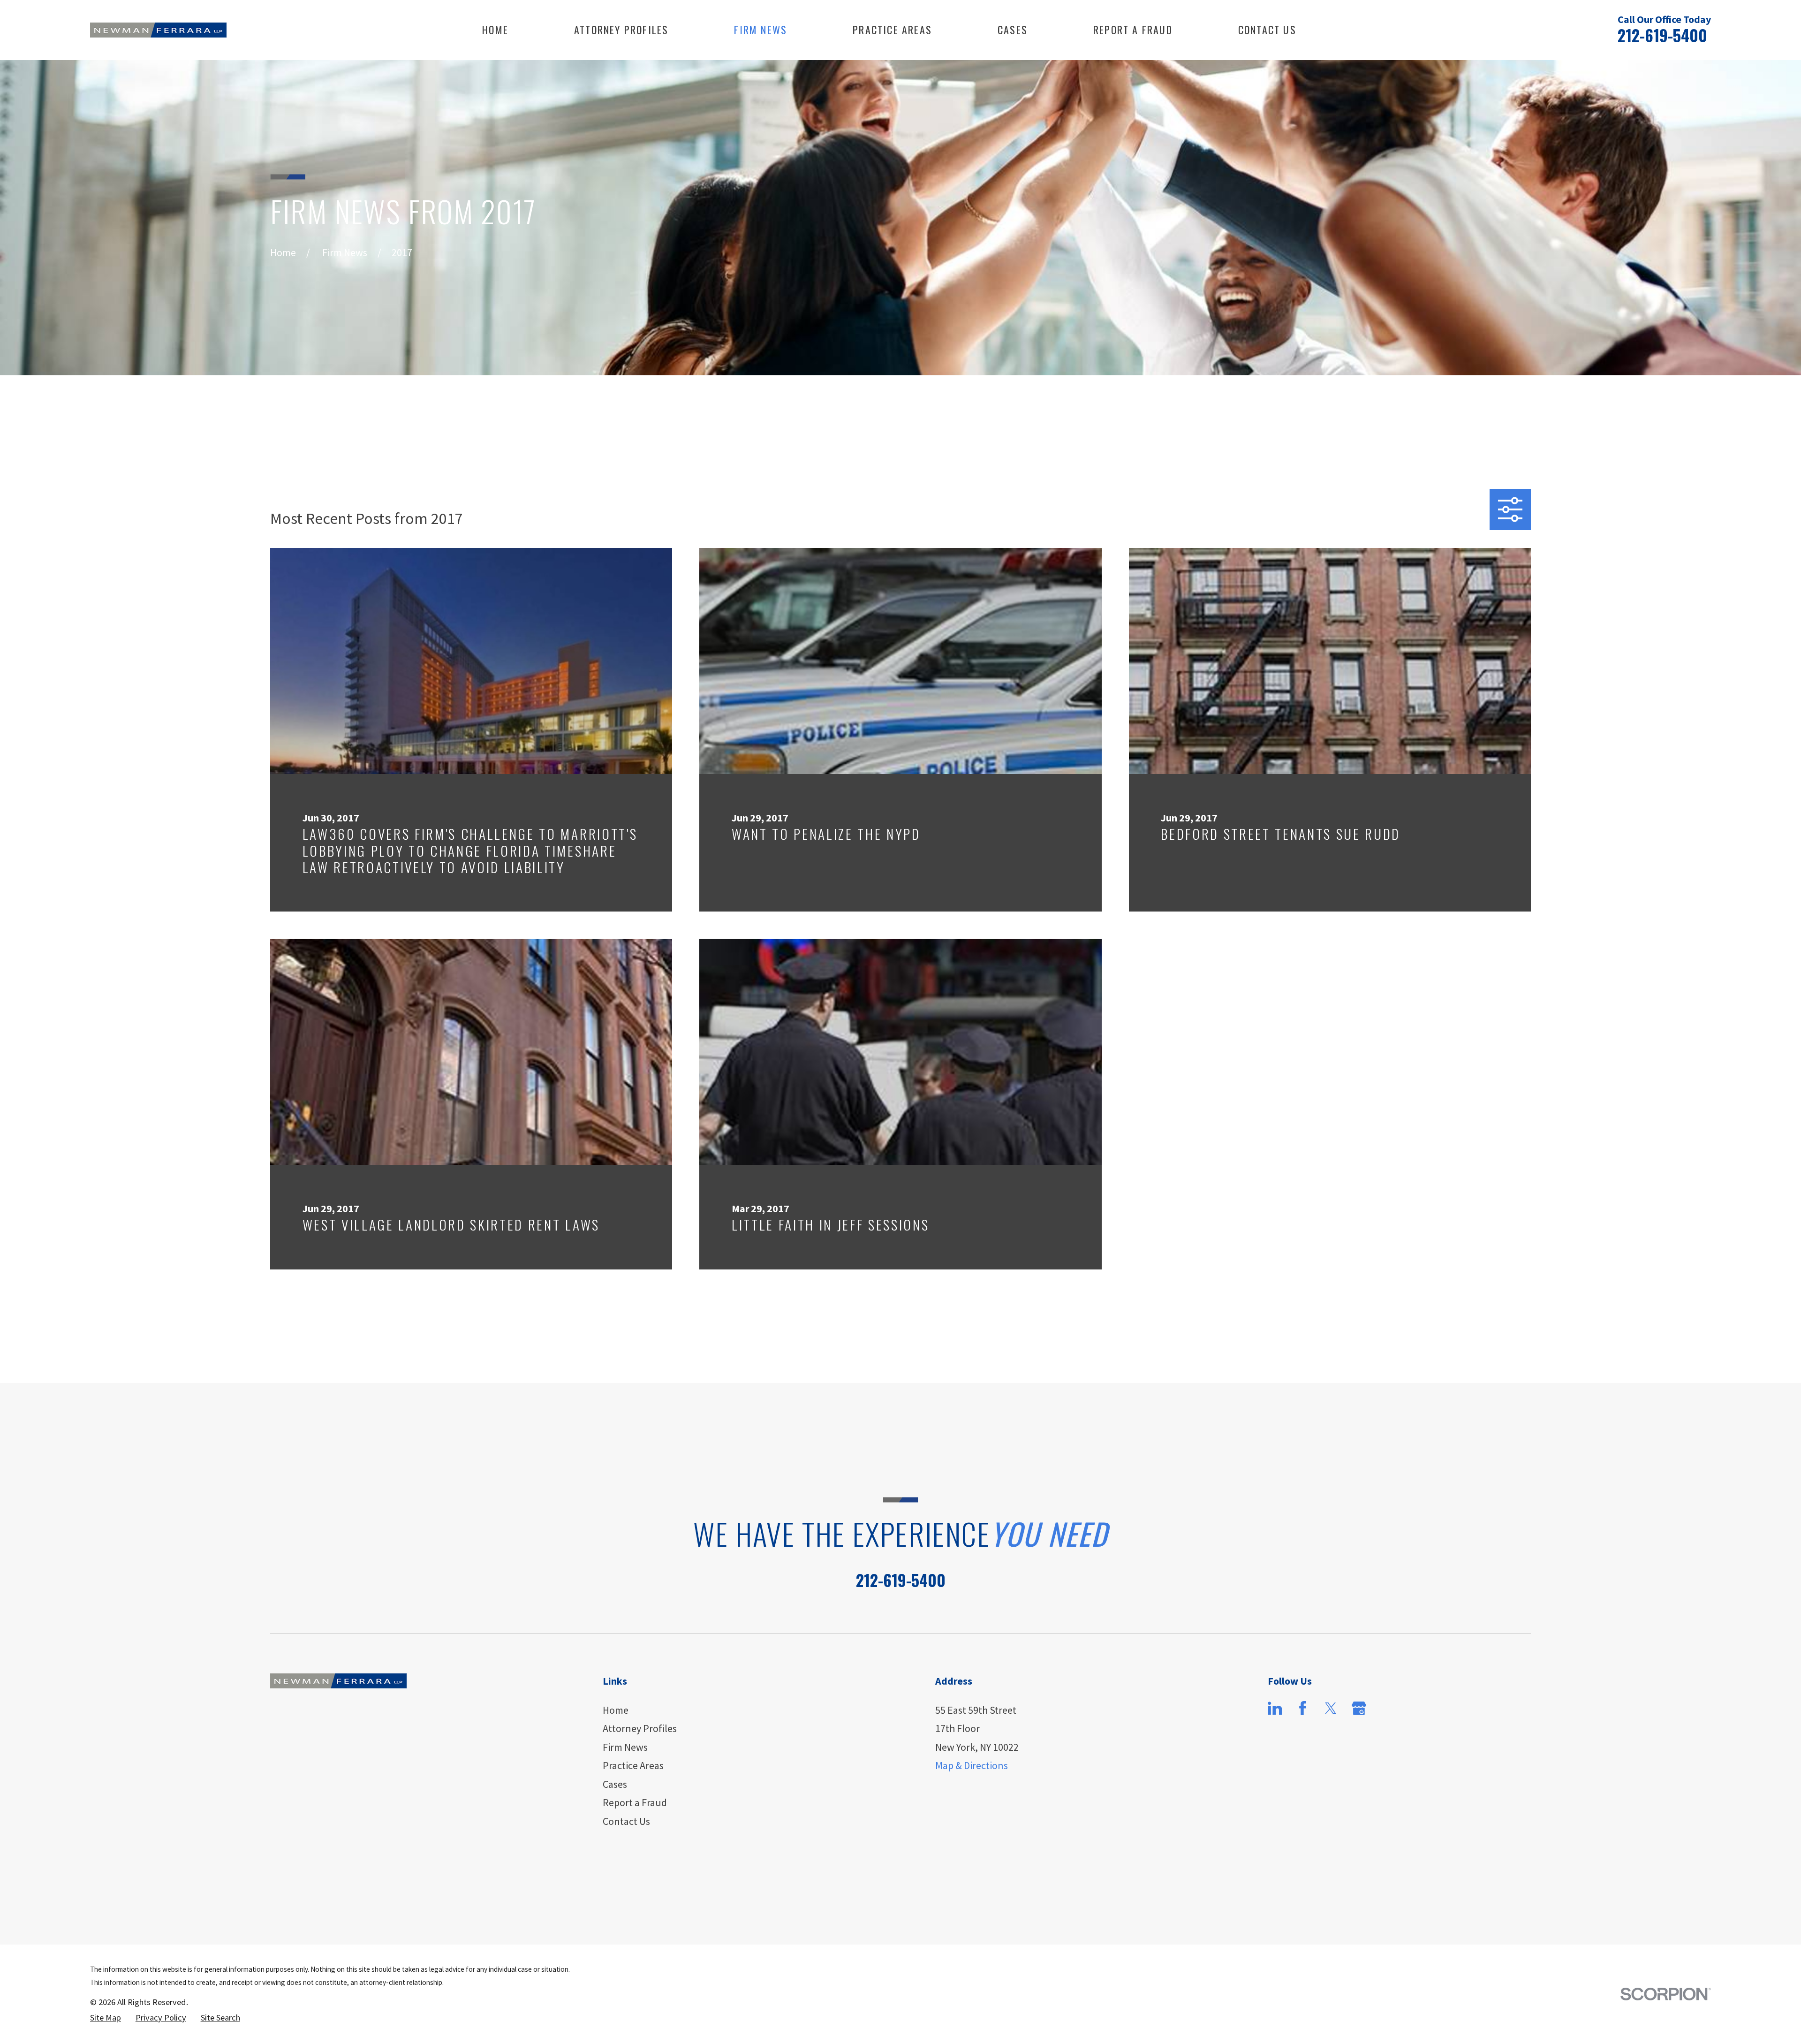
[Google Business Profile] (1359, 1708)
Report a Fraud (635, 1802)
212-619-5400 (1662, 35)
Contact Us (626, 1821)
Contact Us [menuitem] (1267, 30)
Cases (615, 1784)
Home (616, 1710)
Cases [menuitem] (1013, 30)
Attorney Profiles (640, 1728)
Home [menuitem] (495, 30)
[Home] (158, 30)
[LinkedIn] (1275, 1708)
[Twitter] (1331, 1708)
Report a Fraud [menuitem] (1133, 30)
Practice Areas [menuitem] (892, 30)
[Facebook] (1303, 1708)
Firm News (625, 1747)
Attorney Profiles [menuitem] (621, 30)
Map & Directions (972, 1765)
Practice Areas (633, 1765)
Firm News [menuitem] (761, 30)
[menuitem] (106, 2018)
